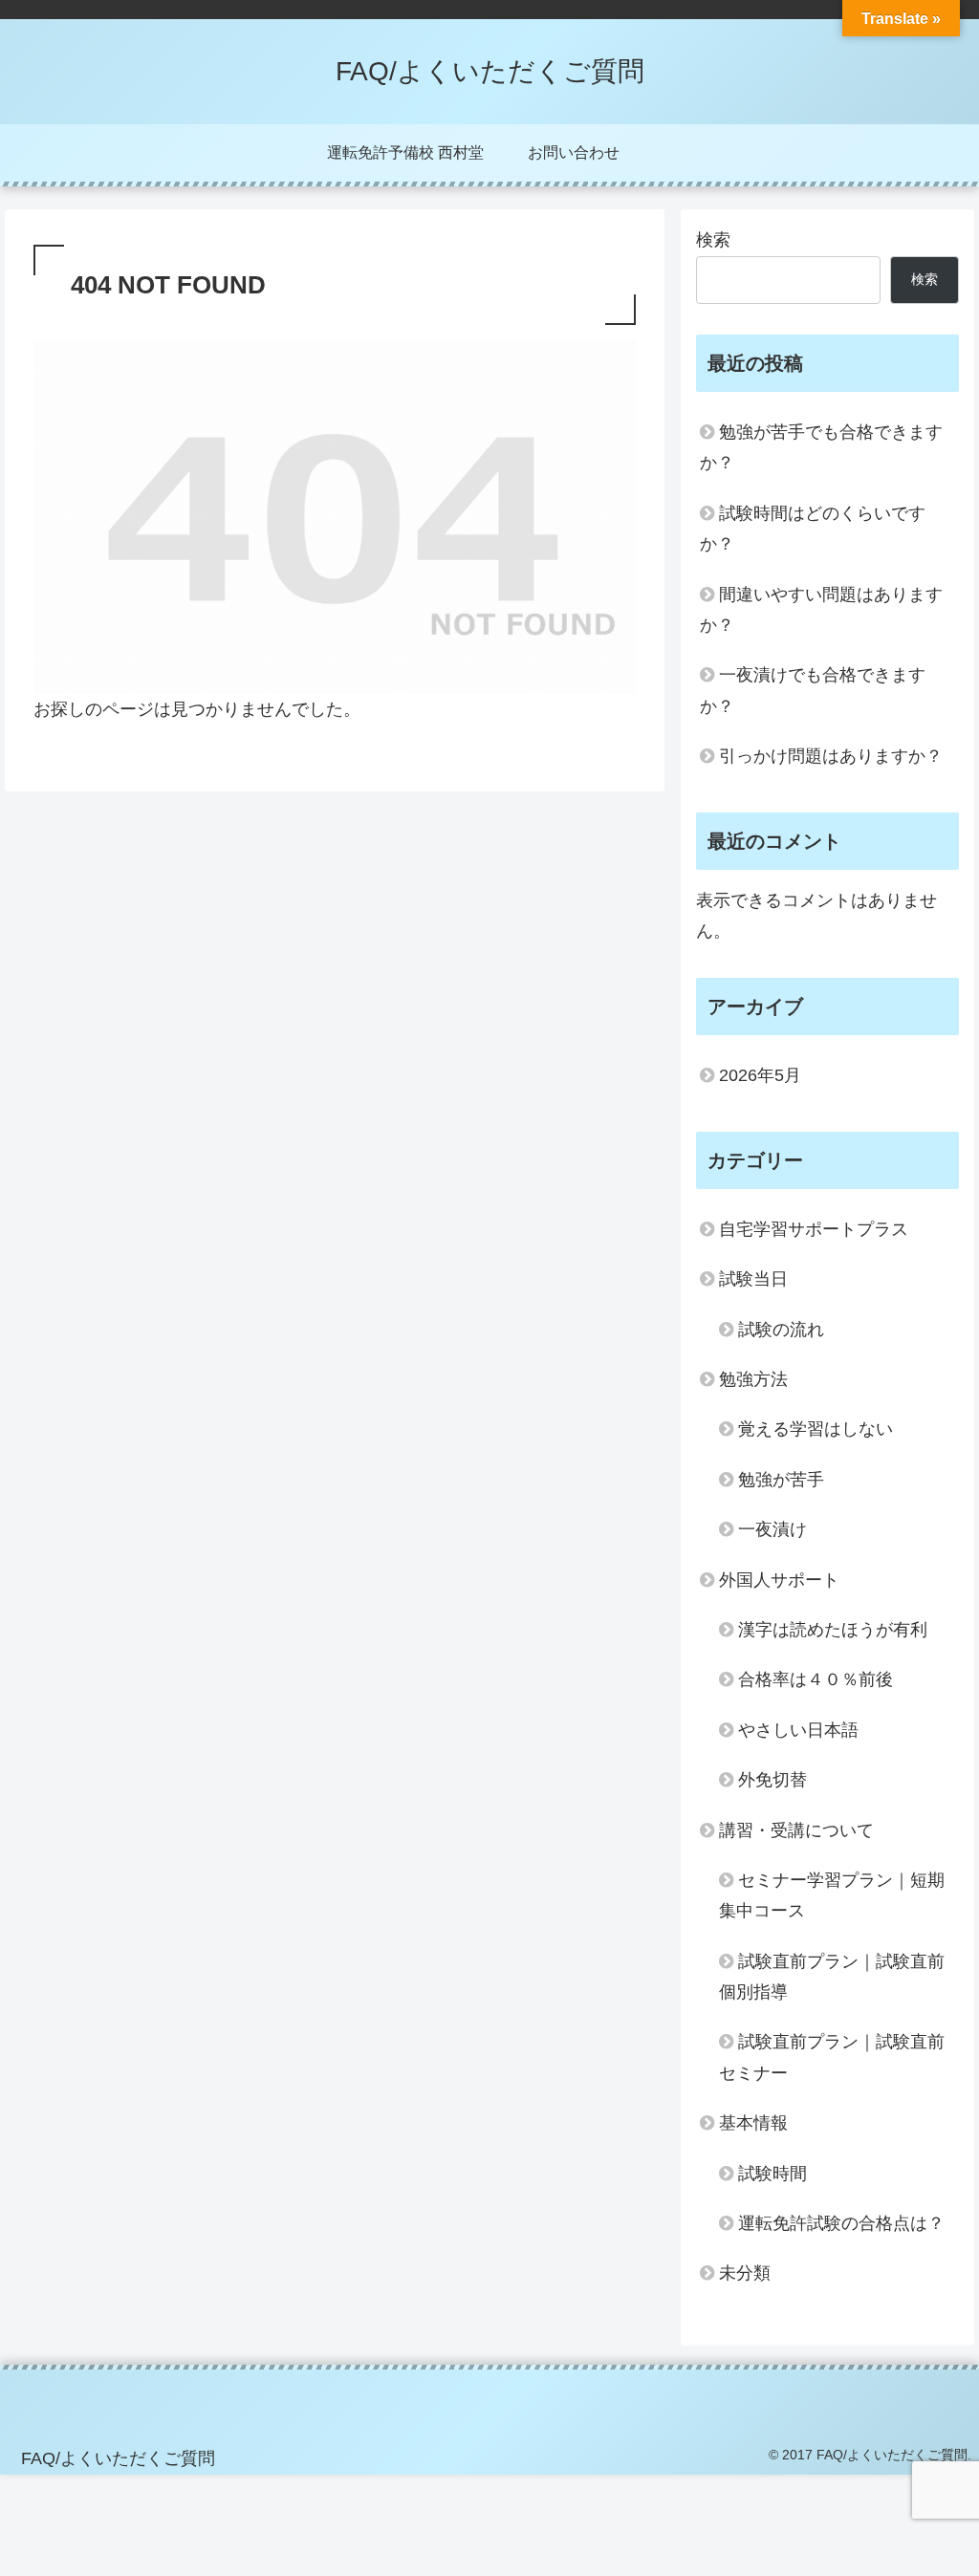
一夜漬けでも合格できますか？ (813, 690)
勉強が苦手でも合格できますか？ (821, 447)
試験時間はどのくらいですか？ (813, 529)
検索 (713, 240)
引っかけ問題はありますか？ (831, 756)
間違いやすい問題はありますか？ (821, 610)
